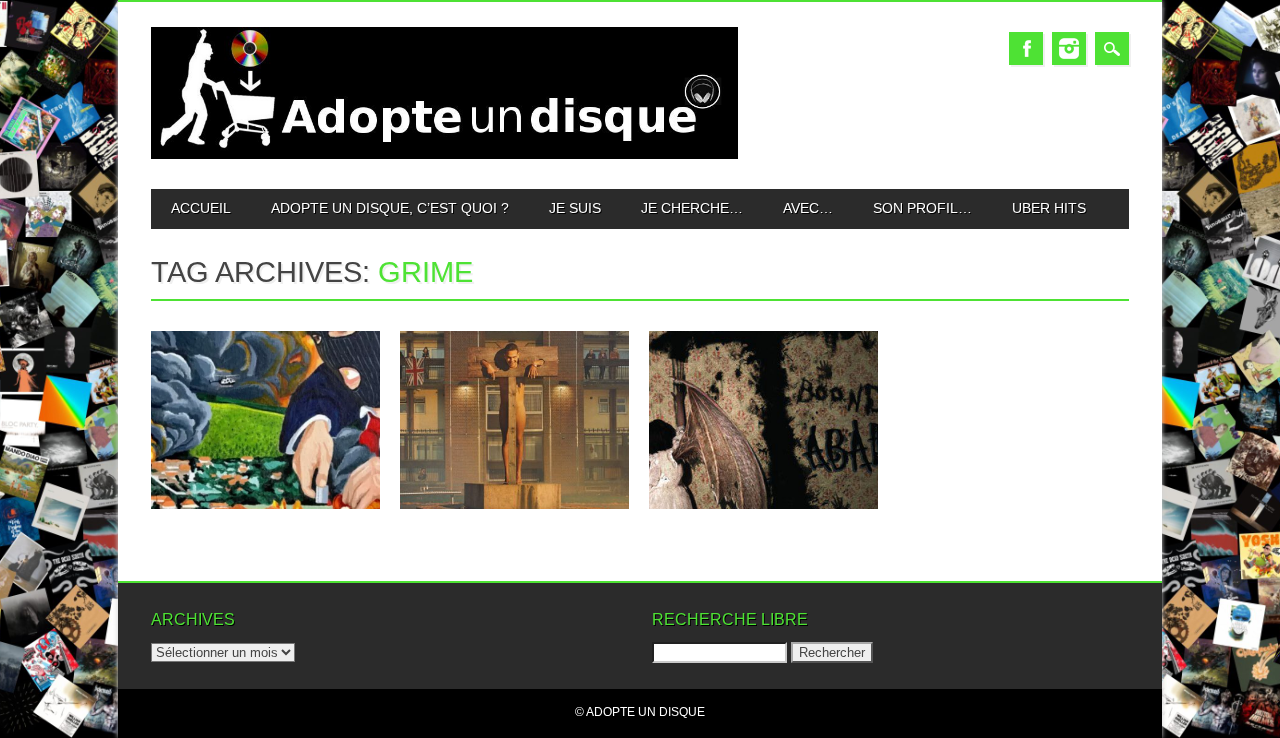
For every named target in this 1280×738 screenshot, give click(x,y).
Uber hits (1049, 208)
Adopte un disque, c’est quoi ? (390, 208)
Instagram (1069, 48)
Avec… (808, 208)
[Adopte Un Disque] (444, 154)
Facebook (1026, 48)
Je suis (575, 208)
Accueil (201, 208)
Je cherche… (692, 208)
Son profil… (922, 208)
